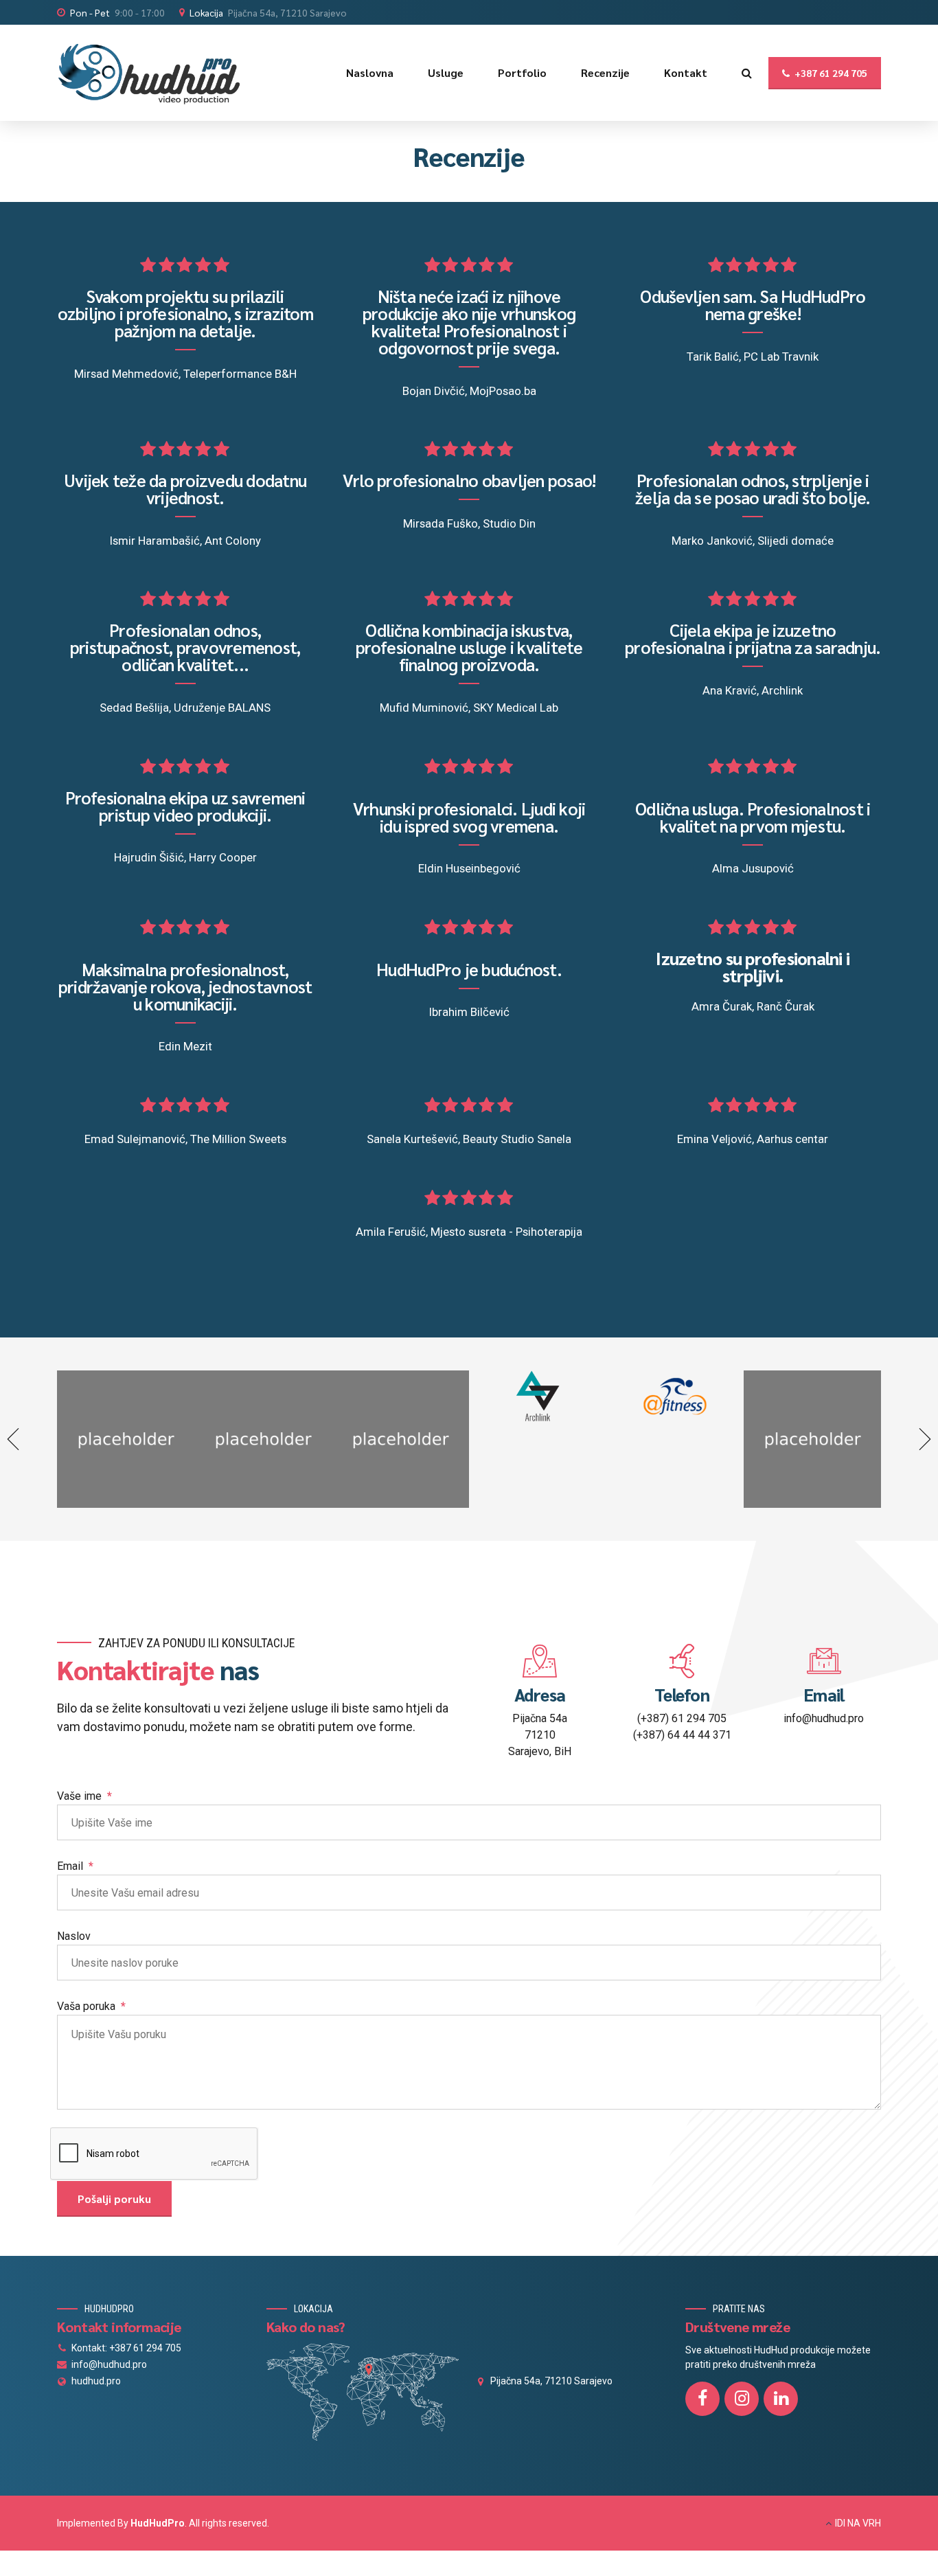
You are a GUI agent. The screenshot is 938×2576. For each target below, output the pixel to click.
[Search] (747, 73)
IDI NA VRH (858, 2523)
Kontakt (686, 72)
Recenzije (605, 72)
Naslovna (370, 72)
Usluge (446, 72)
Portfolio (522, 72)
